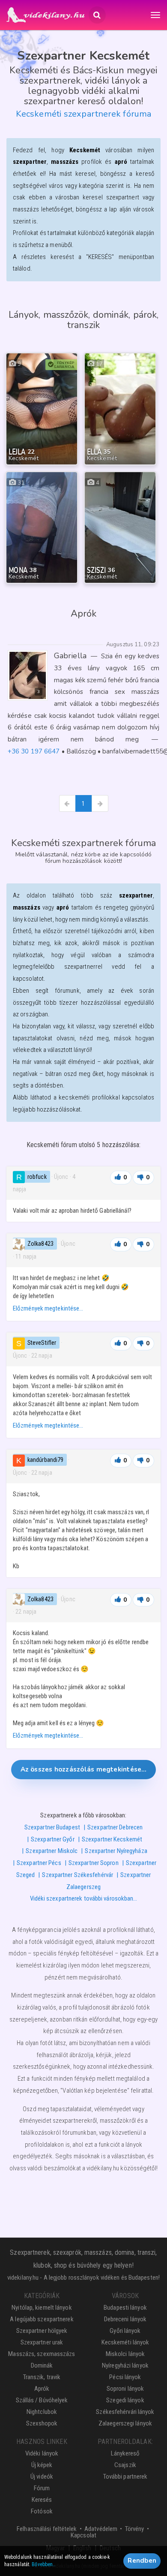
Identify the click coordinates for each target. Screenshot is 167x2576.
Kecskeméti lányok (125, 2342)
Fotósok (42, 2511)
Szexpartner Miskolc (52, 1851)
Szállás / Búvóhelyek (42, 2400)
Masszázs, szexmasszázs (42, 2354)
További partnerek (125, 2477)
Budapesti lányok (125, 2308)
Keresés (42, 2500)
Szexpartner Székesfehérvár (78, 1875)
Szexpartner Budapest (52, 1827)
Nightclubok (42, 2412)
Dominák (42, 2365)
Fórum (42, 2488)
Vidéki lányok (42, 2453)
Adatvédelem (101, 2529)
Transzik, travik (42, 2377)
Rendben (142, 2561)
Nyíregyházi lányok (125, 2365)
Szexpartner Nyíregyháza (116, 1851)
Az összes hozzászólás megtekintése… (84, 1769)
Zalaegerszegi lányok (125, 2423)
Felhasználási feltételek (47, 2529)
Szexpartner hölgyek (42, 2331)
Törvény (135, 2529)
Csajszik (125, 2465)
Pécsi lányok (125, 2377)
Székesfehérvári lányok (125, 2412)
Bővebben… (44, 2564)
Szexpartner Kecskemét (112, 1839)
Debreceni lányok (125, 2319)
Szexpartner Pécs (39, 1863)
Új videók (42, 2477)
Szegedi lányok (125, 2400)
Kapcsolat (83, 2535)
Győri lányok (125, 2331)
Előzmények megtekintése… (48, 1308)
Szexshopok (42, 2423)
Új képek (42, 2465)
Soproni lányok (125, 2389)
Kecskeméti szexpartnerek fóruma (83, 114)
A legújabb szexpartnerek (42, 2319)
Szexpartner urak (42, 2342)
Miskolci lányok (125, 2354)
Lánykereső (125, 2453)
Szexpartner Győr (53, 1839)
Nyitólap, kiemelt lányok (42, 2308)
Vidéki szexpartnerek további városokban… (84, 1898)
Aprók (42, 2389)
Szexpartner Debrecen (115, 1827)
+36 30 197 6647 (34, 751)
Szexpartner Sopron (94, 1863)
